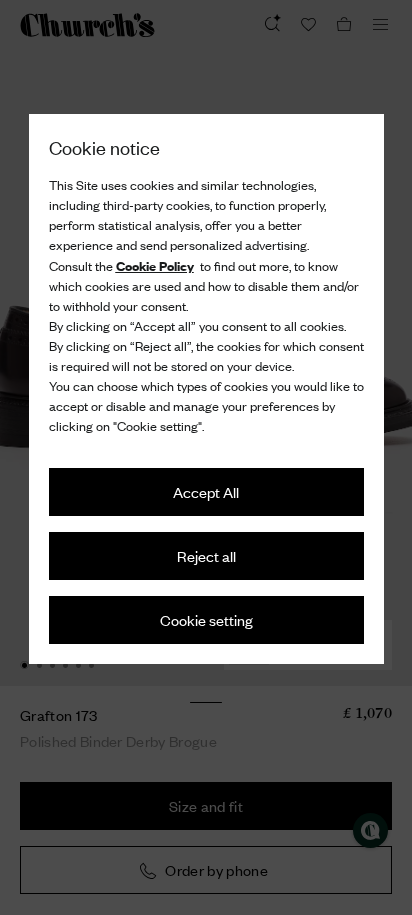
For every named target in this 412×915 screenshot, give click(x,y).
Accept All (206, 491)
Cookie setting (206, 619)
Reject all (206, 555)
